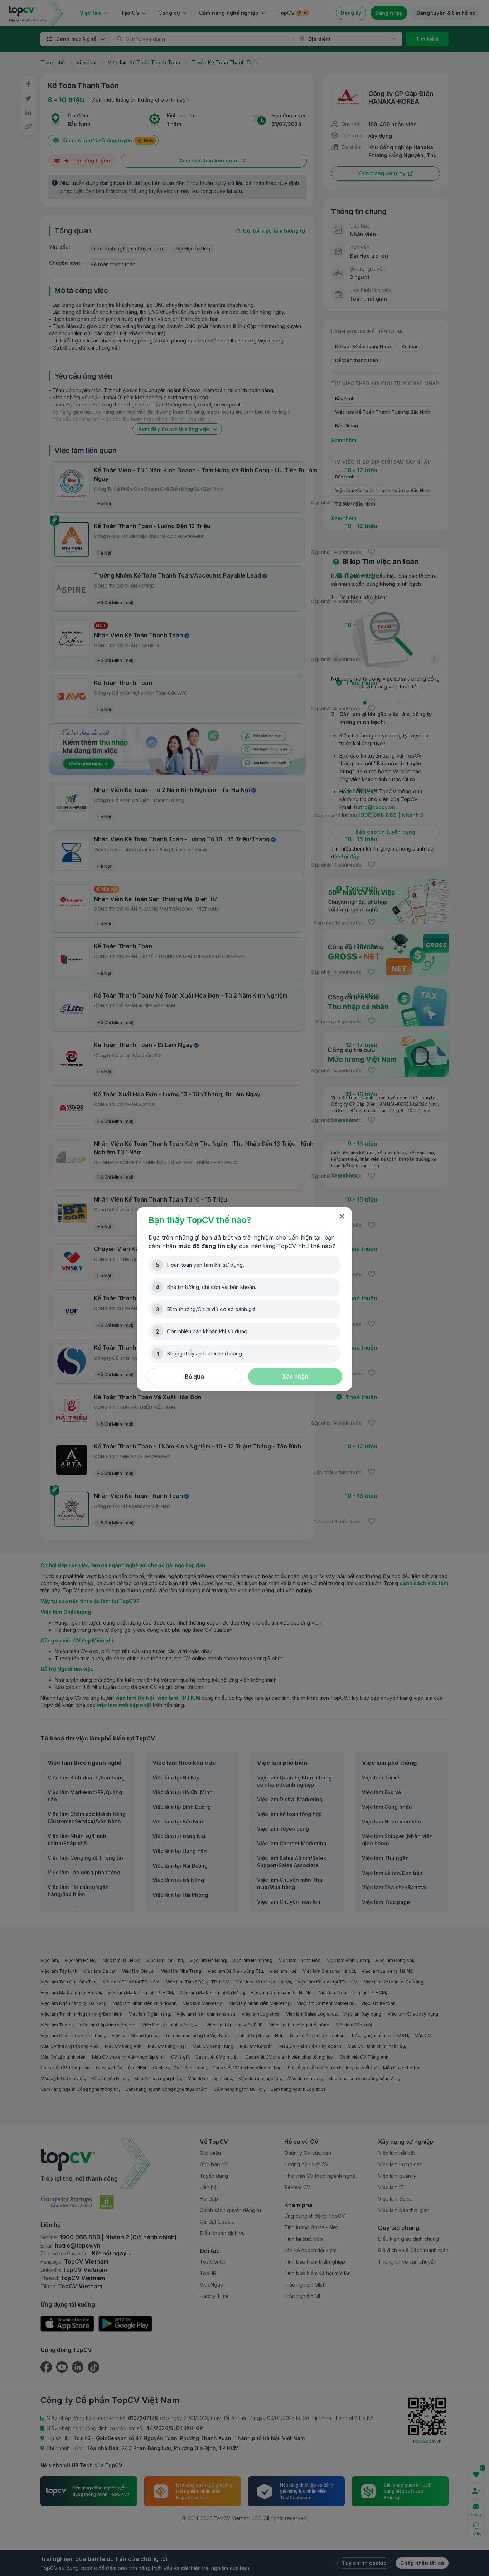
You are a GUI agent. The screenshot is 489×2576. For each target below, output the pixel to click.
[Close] (342, 1217)
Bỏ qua (194, 1377)
